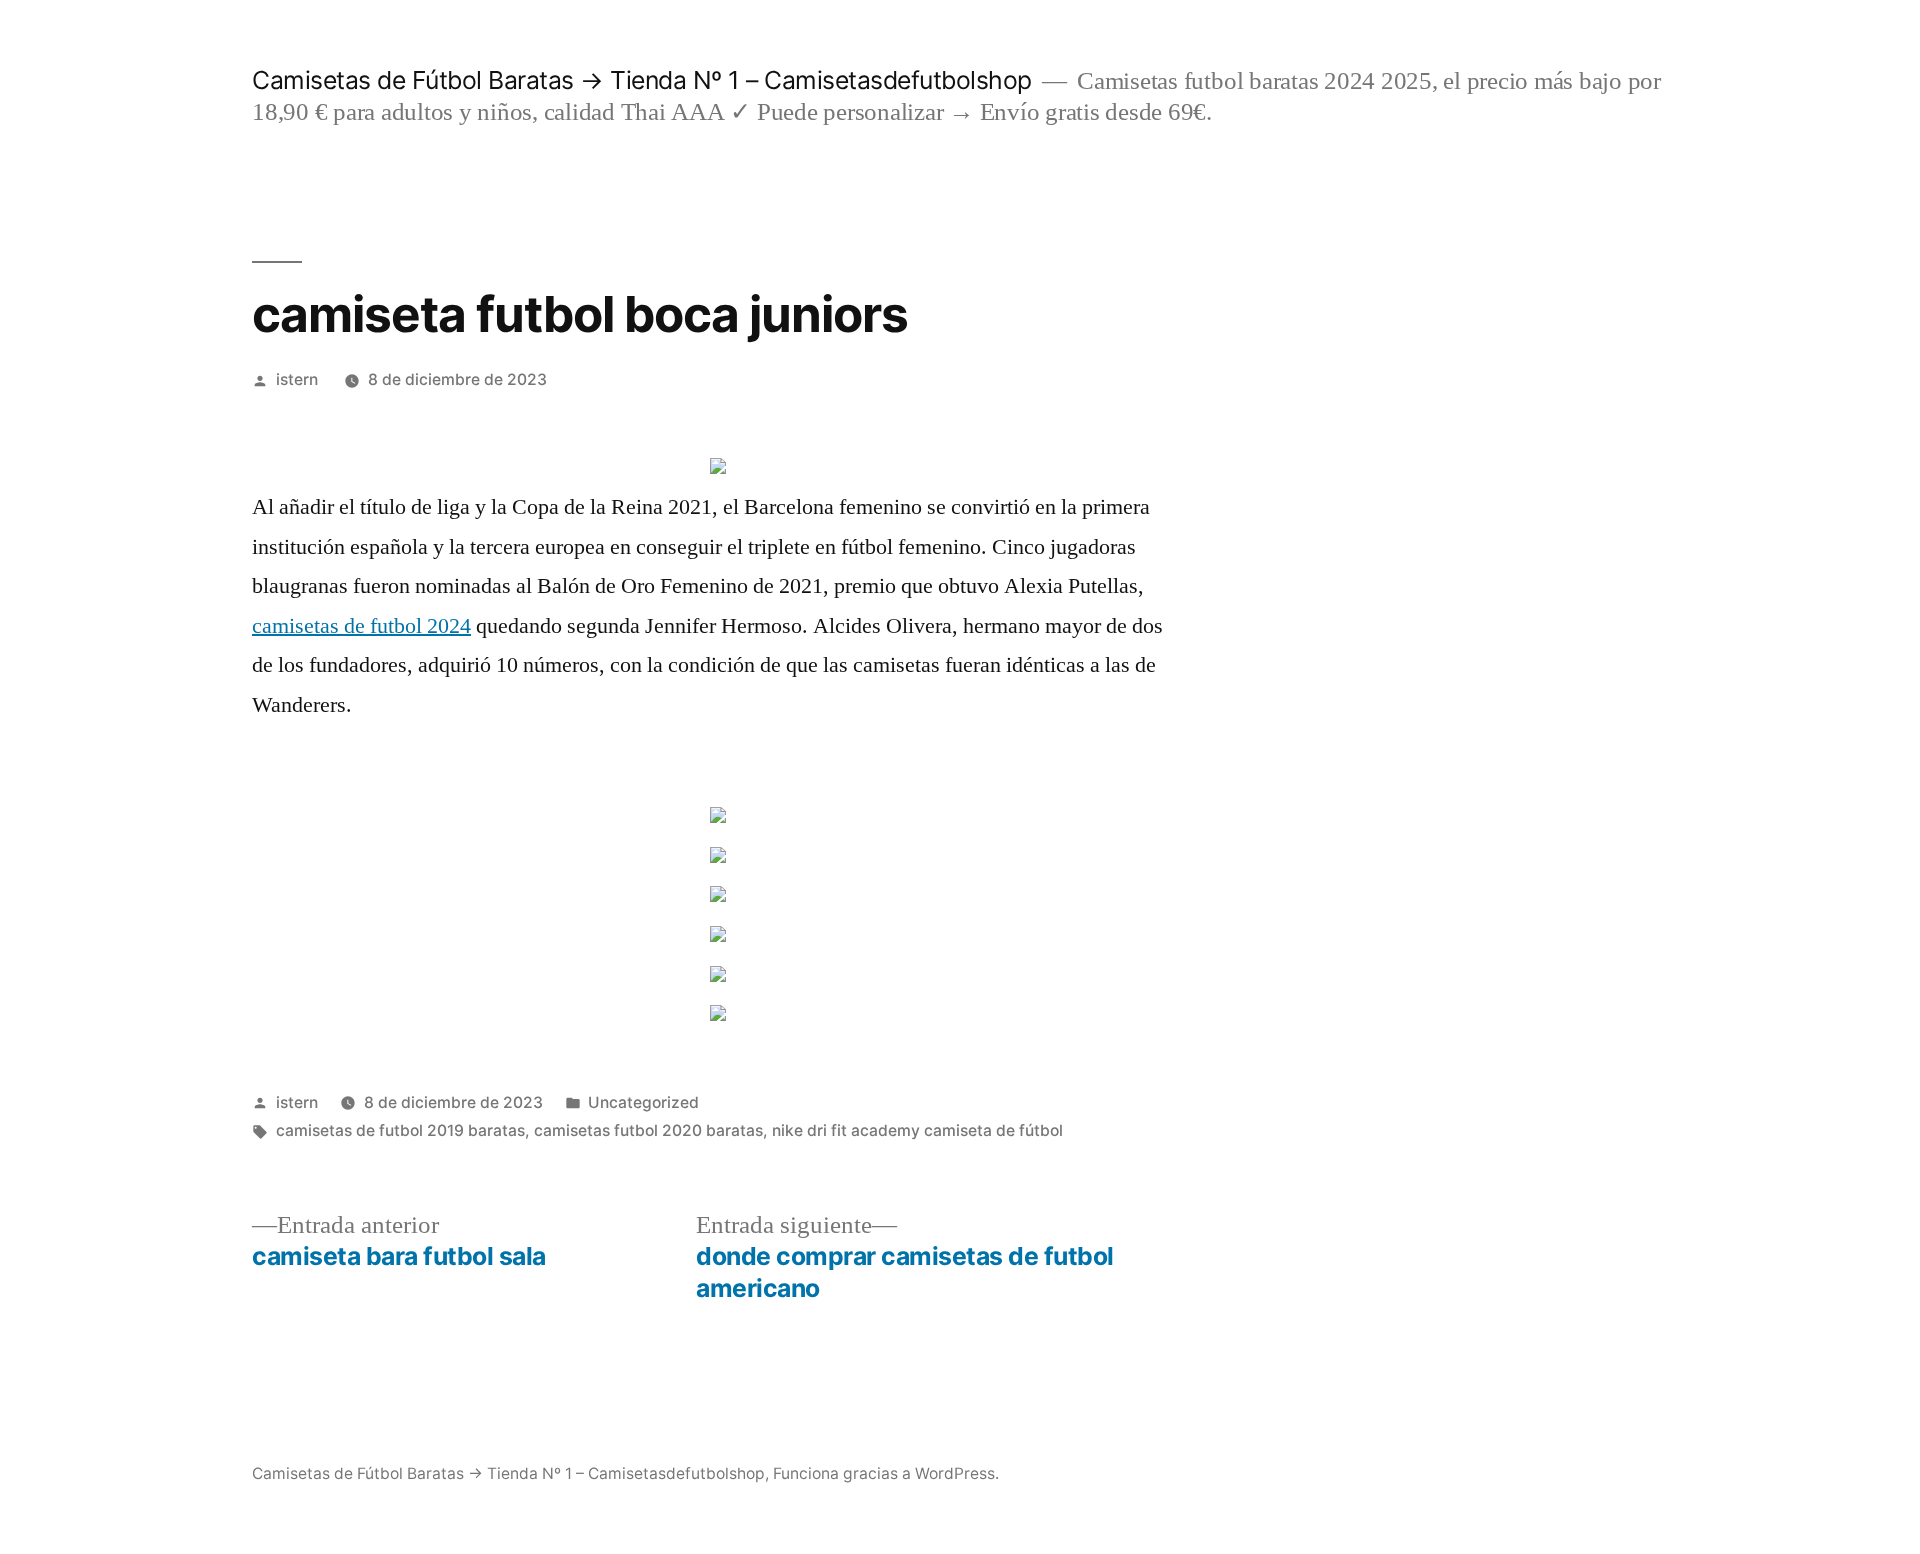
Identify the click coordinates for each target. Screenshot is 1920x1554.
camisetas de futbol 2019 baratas (400, 1130)
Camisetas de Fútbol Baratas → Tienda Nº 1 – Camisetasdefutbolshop (642, 80)
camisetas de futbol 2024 (361, 626)
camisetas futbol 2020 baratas (648, 1130)
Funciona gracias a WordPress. (886, 1473)
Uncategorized (643, 1102)
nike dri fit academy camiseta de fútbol (917, 1130)
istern (297, 379)
